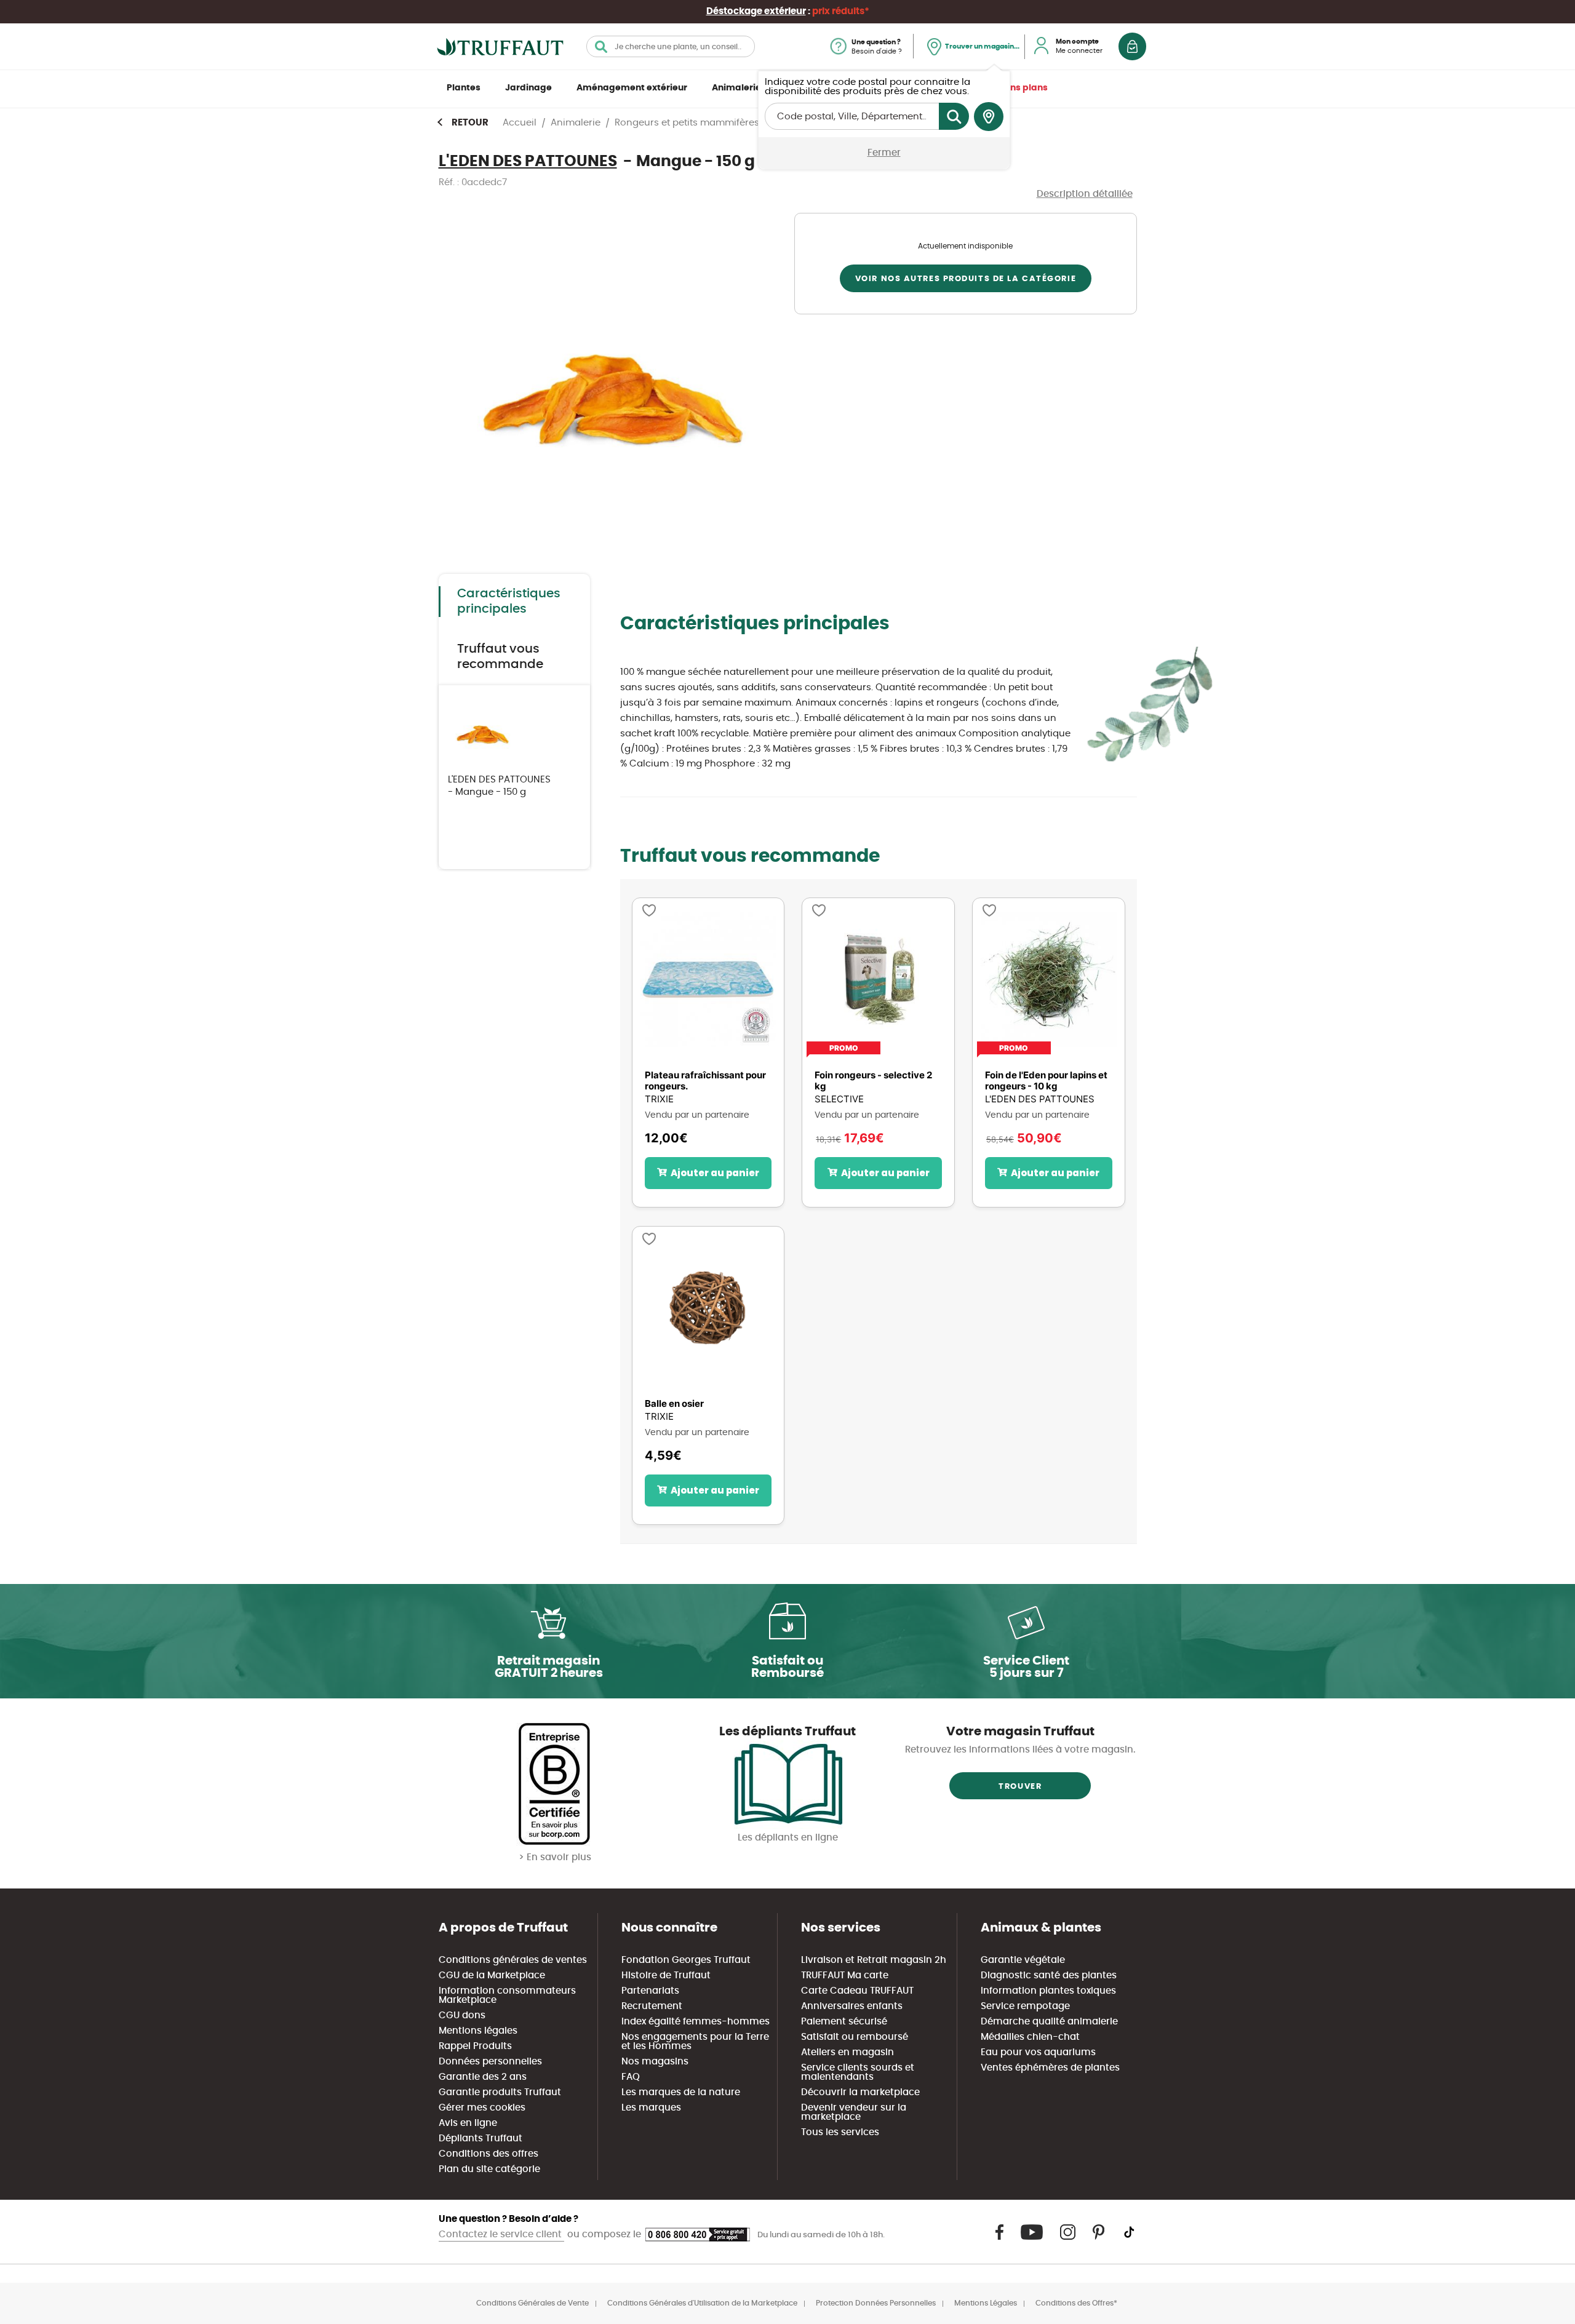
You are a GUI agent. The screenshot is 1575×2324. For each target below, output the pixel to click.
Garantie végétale (1023, 1960)
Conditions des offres (488, 2154)
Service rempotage (1025, 2006)
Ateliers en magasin (847, 2052)
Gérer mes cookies (482, 2108)
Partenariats (650, 1991)
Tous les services (840, 2132)
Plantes (464, 88)
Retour (470, 123)
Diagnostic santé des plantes (1049, 1976)
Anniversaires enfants (852, 2006)
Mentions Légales (986, 2303)
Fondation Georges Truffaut (686, 1960)
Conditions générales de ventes (513, 1960)
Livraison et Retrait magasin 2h (874, 1960)
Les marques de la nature (681, 2092)
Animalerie (736, 88)
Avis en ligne (468, 2123)
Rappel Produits (475, 2046)
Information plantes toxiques (1048, 1991)
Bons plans (1023, 88)
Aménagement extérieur (632, 88)
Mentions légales (478, 2031)
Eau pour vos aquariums (1038, 2052)
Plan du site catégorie (489, 2169)
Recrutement (652, 2006)
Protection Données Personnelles (876, 2303)
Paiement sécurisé (844, 2022)
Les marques (651, 2108)
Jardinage (528, 88)
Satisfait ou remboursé (855, 2037)
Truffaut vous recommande (500, 657)
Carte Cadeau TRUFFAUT (857, 1991)
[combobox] (671, 46)
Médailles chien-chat (1030, 2037)
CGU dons (462, 2016)
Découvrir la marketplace (860, 2092)
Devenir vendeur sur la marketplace (854, 2112)
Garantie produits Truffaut (500, 2092)
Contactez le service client (501, 2234)
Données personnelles (490, 2062)
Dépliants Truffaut (480, 2139)
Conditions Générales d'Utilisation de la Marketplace (702, 2303)
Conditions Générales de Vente (532, 2303)
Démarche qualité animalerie (1049, 2022)
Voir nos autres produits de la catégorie (966, 279)
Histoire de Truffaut (666, 1976)
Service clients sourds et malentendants (858, 2072)
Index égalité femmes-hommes (696, 2022)
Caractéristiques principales (509, 601)
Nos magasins (655, 2062)
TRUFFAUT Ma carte (845, 1976)
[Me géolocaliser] (989, 117)
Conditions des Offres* (1076, 2303)
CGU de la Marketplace (492, 1976)
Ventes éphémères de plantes (1050, 2068)
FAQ (631, 2077)
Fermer (884, 153)
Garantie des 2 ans (483, 2077)
